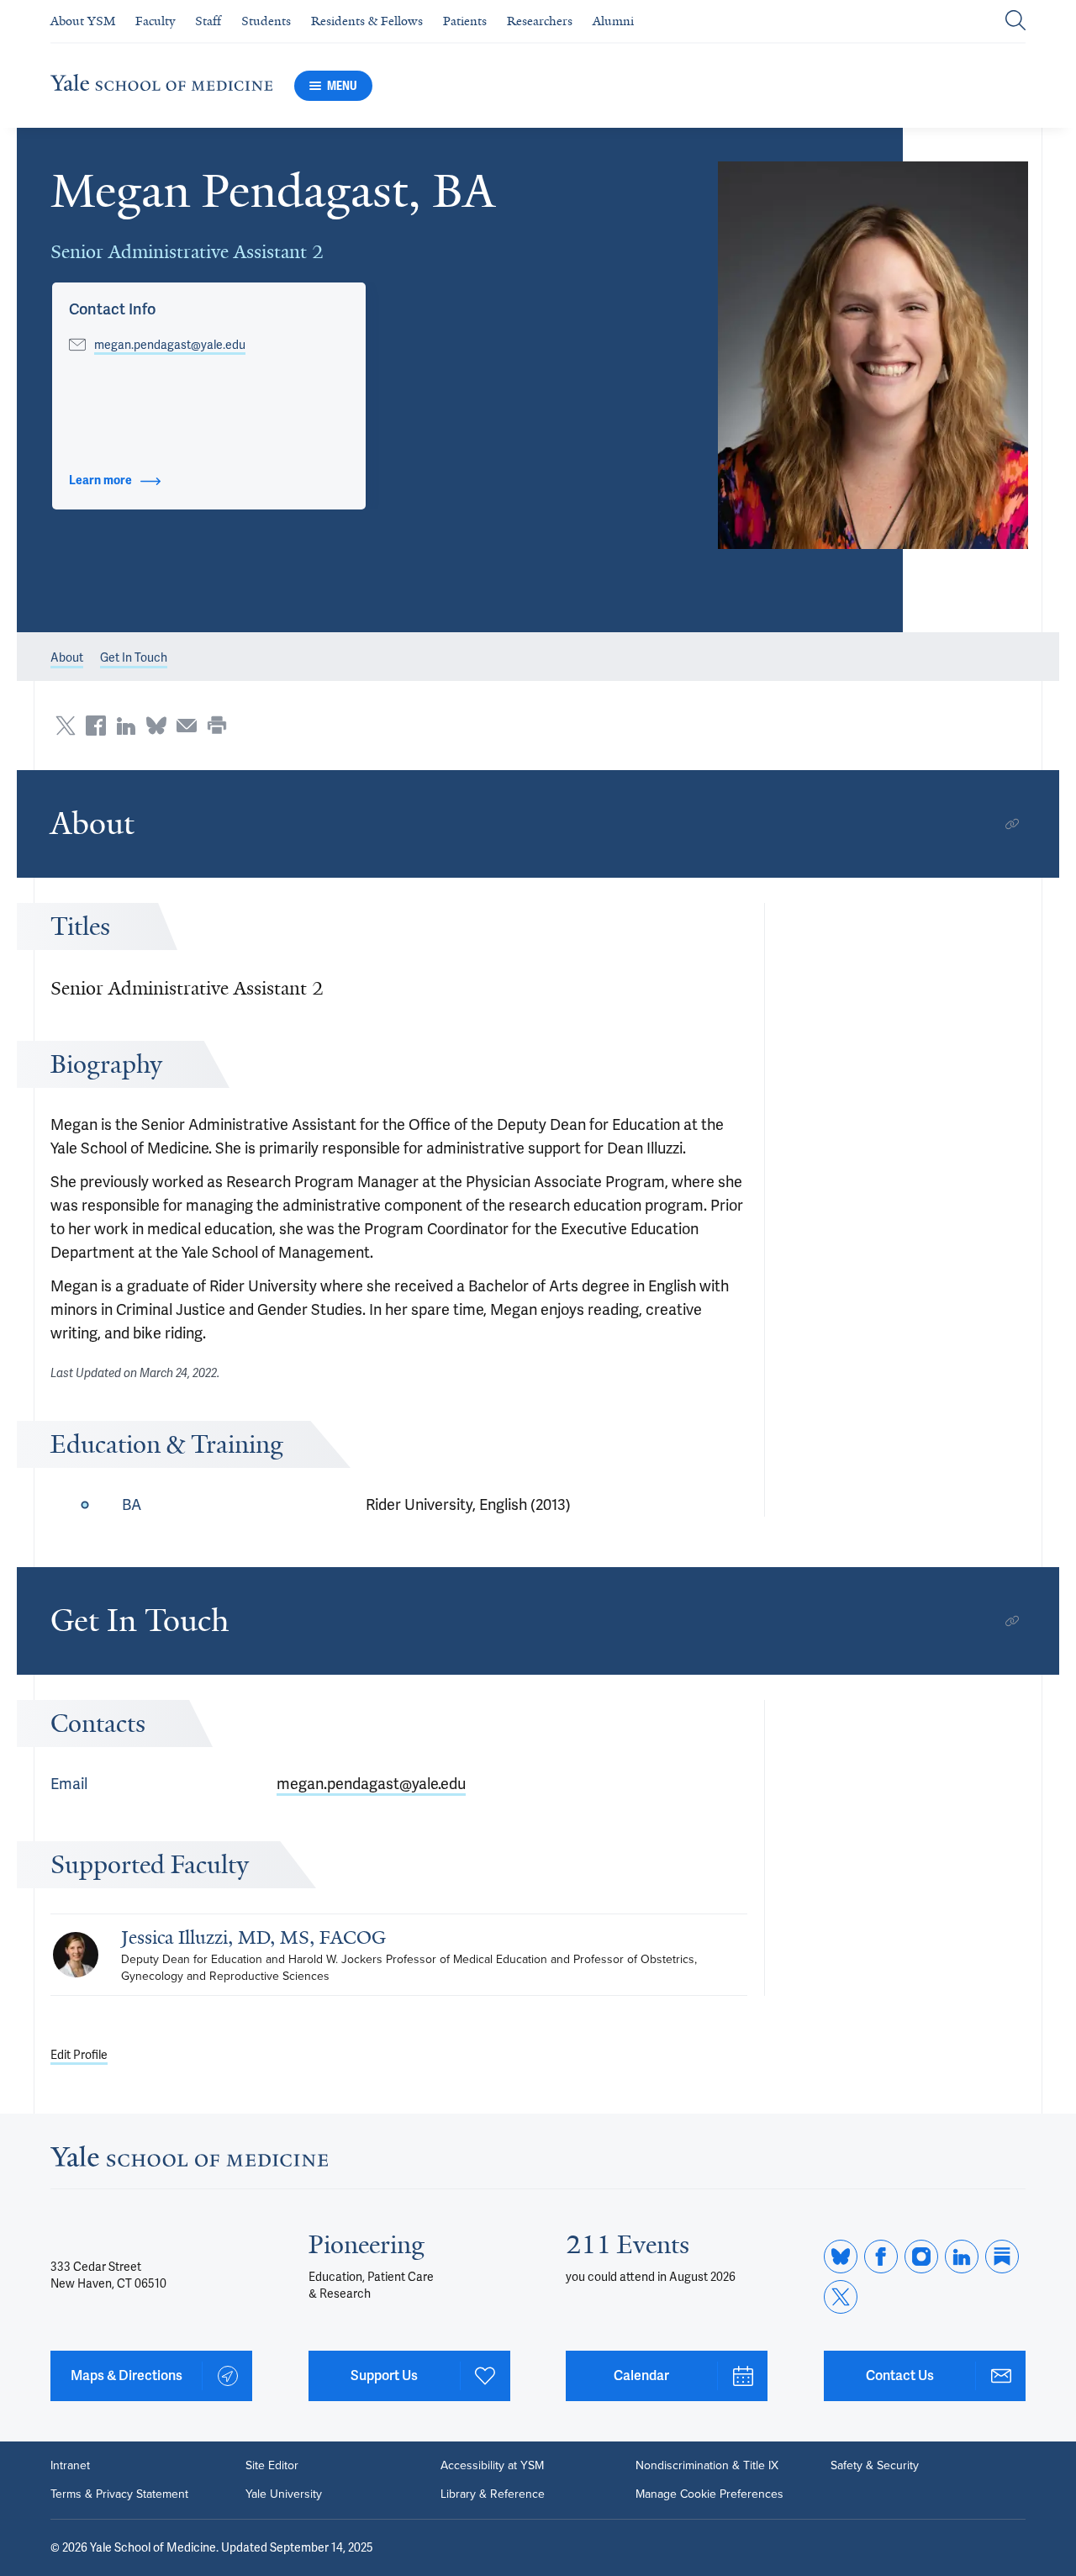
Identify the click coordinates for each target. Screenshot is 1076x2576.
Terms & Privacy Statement (119, 2494)
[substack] (1002, 2257)
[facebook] (881, 2257)
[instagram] (921, 2257)
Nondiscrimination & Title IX (707, 2466)
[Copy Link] (1012, 824)
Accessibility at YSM (492, 2466)
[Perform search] (1015, 21)
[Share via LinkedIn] (126, 726)
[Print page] (217, 726)
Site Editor (272, 2466)
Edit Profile (79, 2055)
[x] (841, 2297)
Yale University (284, 2494)
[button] (873, 355)
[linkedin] (962, 2257)
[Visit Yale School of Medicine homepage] (189, 2161)
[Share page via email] (187, 726)
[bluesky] (841, 2257)
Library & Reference (493, 2494)
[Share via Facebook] (96, 726)
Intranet (70, 2466)
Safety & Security (875, 2466)
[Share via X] (66, 726)
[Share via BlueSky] (156, 726)
